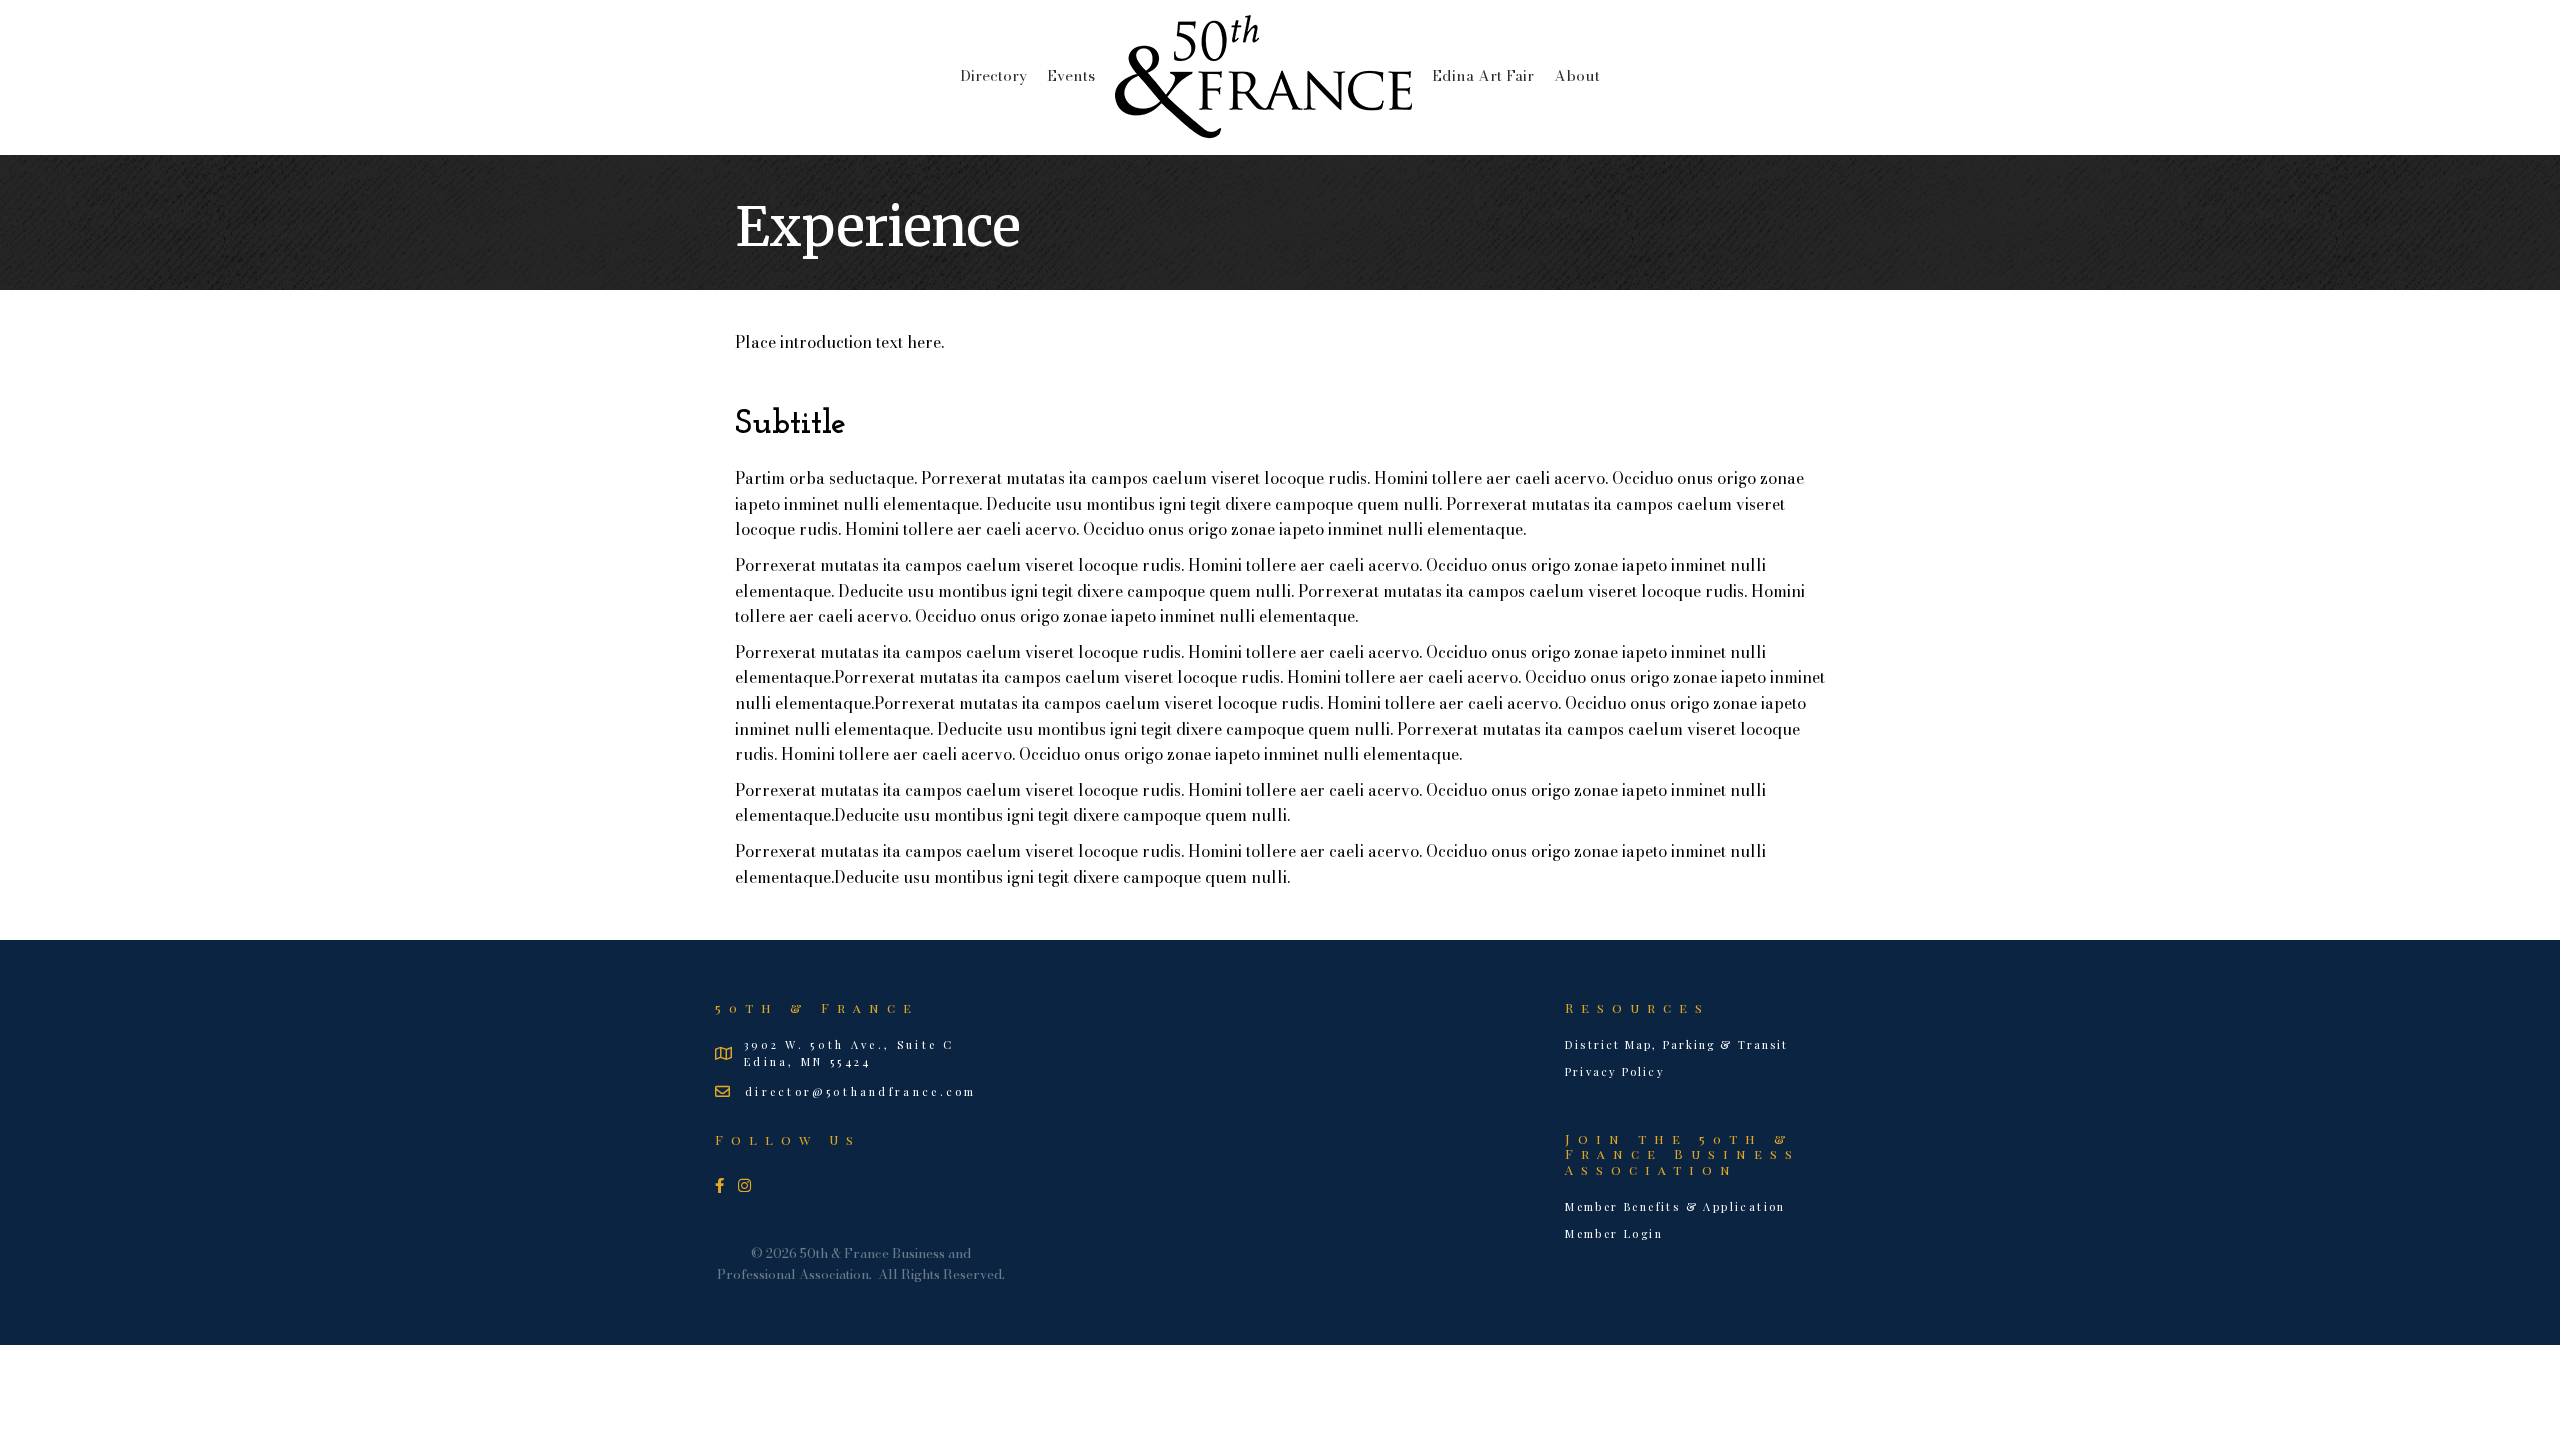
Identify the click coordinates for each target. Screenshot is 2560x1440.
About (1577, 75)
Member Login (1614, 1233)
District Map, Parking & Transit (1676, 1044)
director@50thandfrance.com (861, 1091)
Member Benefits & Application (1675, 1206)
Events (1071, 75)
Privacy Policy (1614, 1071)
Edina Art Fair (1483, 75)
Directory (993, 75)
